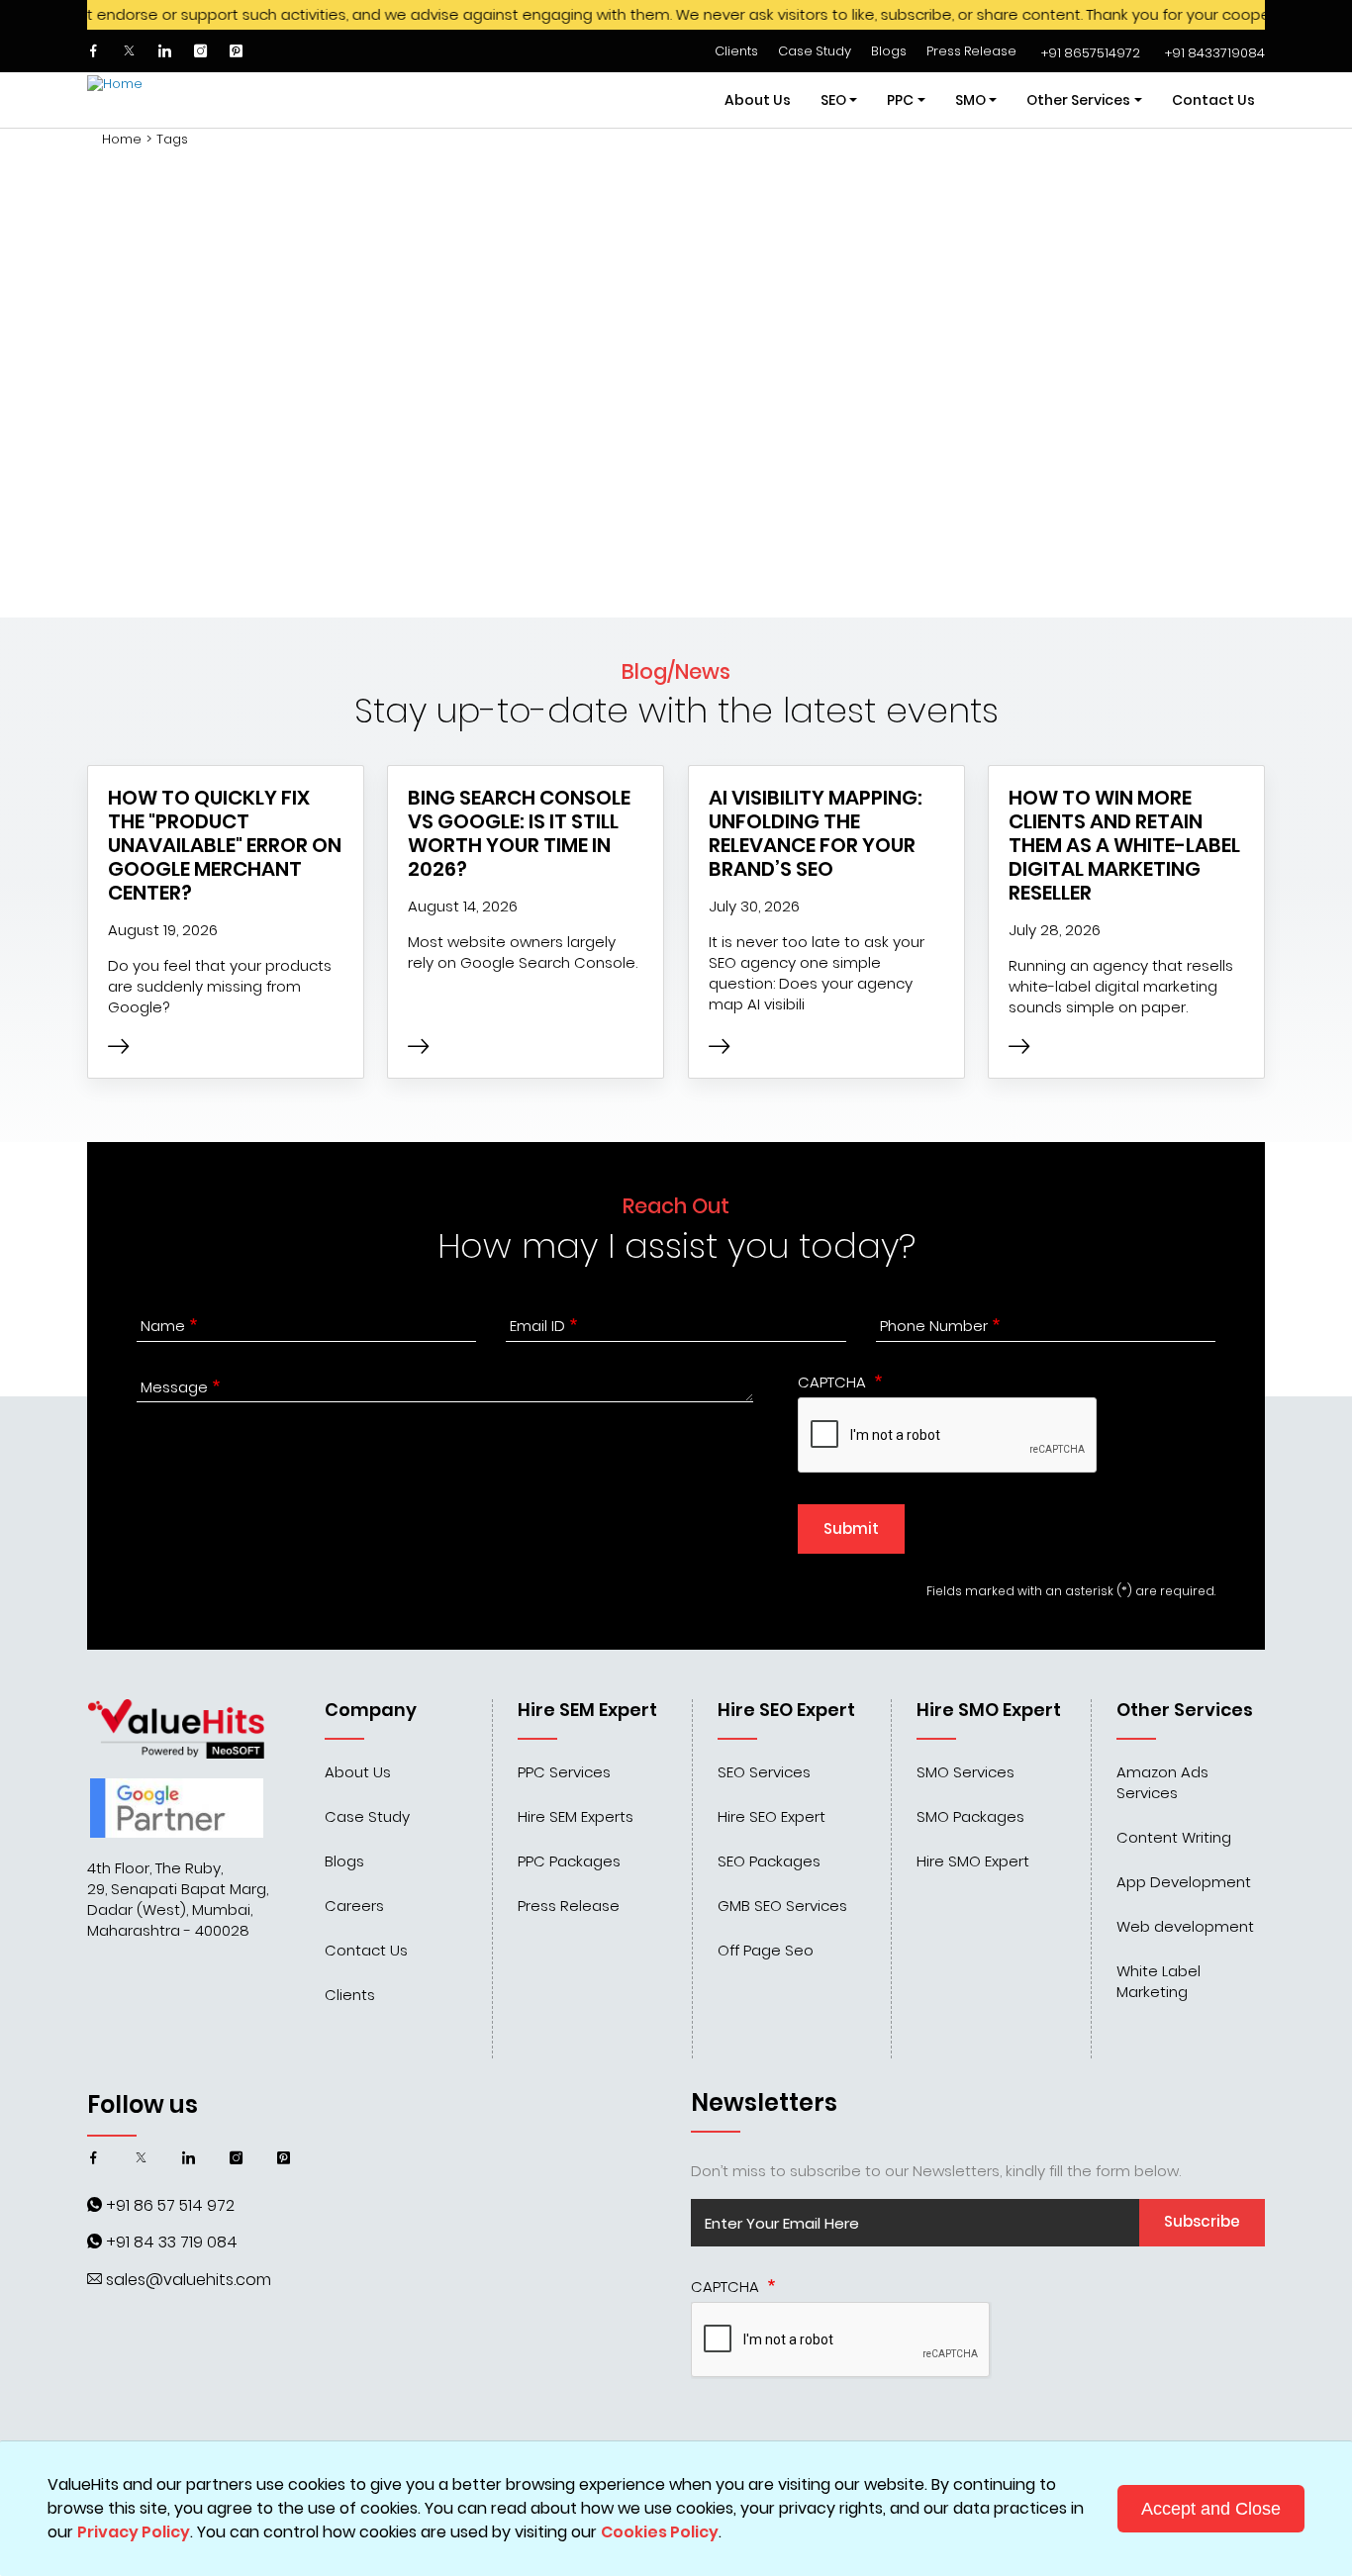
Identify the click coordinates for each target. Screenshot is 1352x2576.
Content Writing (1174, 1837)
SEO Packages (769, 1861)
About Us (758, 100)
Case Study (815, 51)
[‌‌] (95, 51)
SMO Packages (970, 1816)
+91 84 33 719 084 (172, 2242)
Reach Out (676, 1206)
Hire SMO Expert (973, 1861)
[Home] (161, 100)
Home (122, 140)
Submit (851, 1528)
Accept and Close (1211, 2509)
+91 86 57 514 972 (170, 2205)
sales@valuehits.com (189, 2280)
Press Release (971, 51)
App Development (1184, 1882)
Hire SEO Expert (772, 1816)
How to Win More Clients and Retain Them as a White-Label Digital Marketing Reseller (1124, 845)
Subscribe (1202, 2221)
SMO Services (966, 1772)
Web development (1185, 1926)
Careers (354, 1906)
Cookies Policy (660, 2532)
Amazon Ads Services (1162, 1782)
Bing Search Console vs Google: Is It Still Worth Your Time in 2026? (519, 833)
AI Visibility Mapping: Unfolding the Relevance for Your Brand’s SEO (816, 833)
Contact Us (1213, 100)
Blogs (889, 51)
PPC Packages (569, 1861)
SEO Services (764, 1772)
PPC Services (564, 1772)
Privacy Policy (134, 2532)
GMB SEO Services (782, 1906)
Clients (736, 51)
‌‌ (1091, 53)
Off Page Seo (766, 1950)
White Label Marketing (1159, 1981)
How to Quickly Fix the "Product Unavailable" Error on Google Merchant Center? (225, 845)
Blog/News (676, 671)
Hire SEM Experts (576, 1816)
